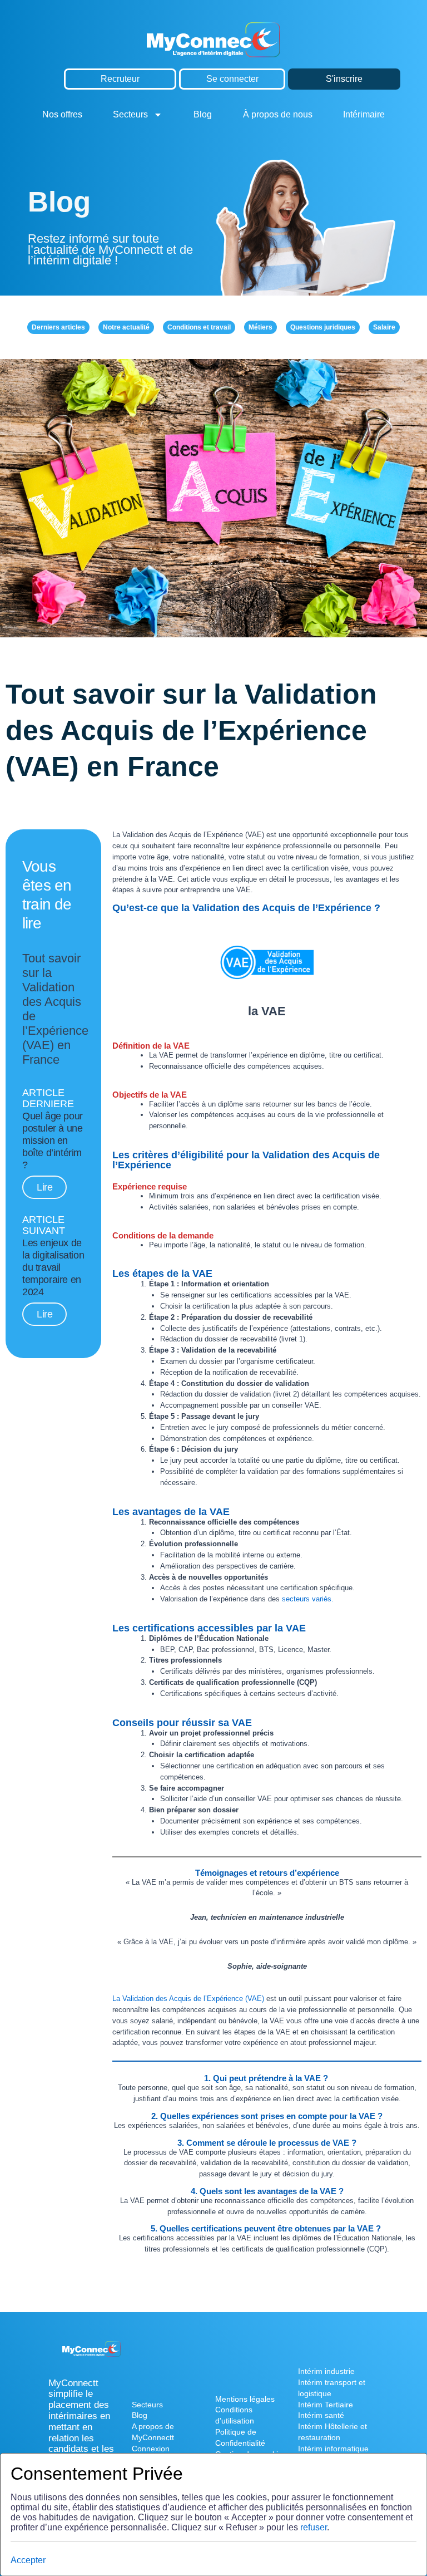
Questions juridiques (323, 327)
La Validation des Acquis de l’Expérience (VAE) (188, 1999)
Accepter (28, 2560)
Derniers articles (58, 327)
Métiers (260, 327)
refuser (314, 2527)
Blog (203, 114)
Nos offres (62, 114)
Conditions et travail (199, 327)
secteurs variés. (308, 1599)
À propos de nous (278, 114)
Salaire (384, 327)
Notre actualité (126, 327)
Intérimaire (364, 114)
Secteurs (130, 114)
